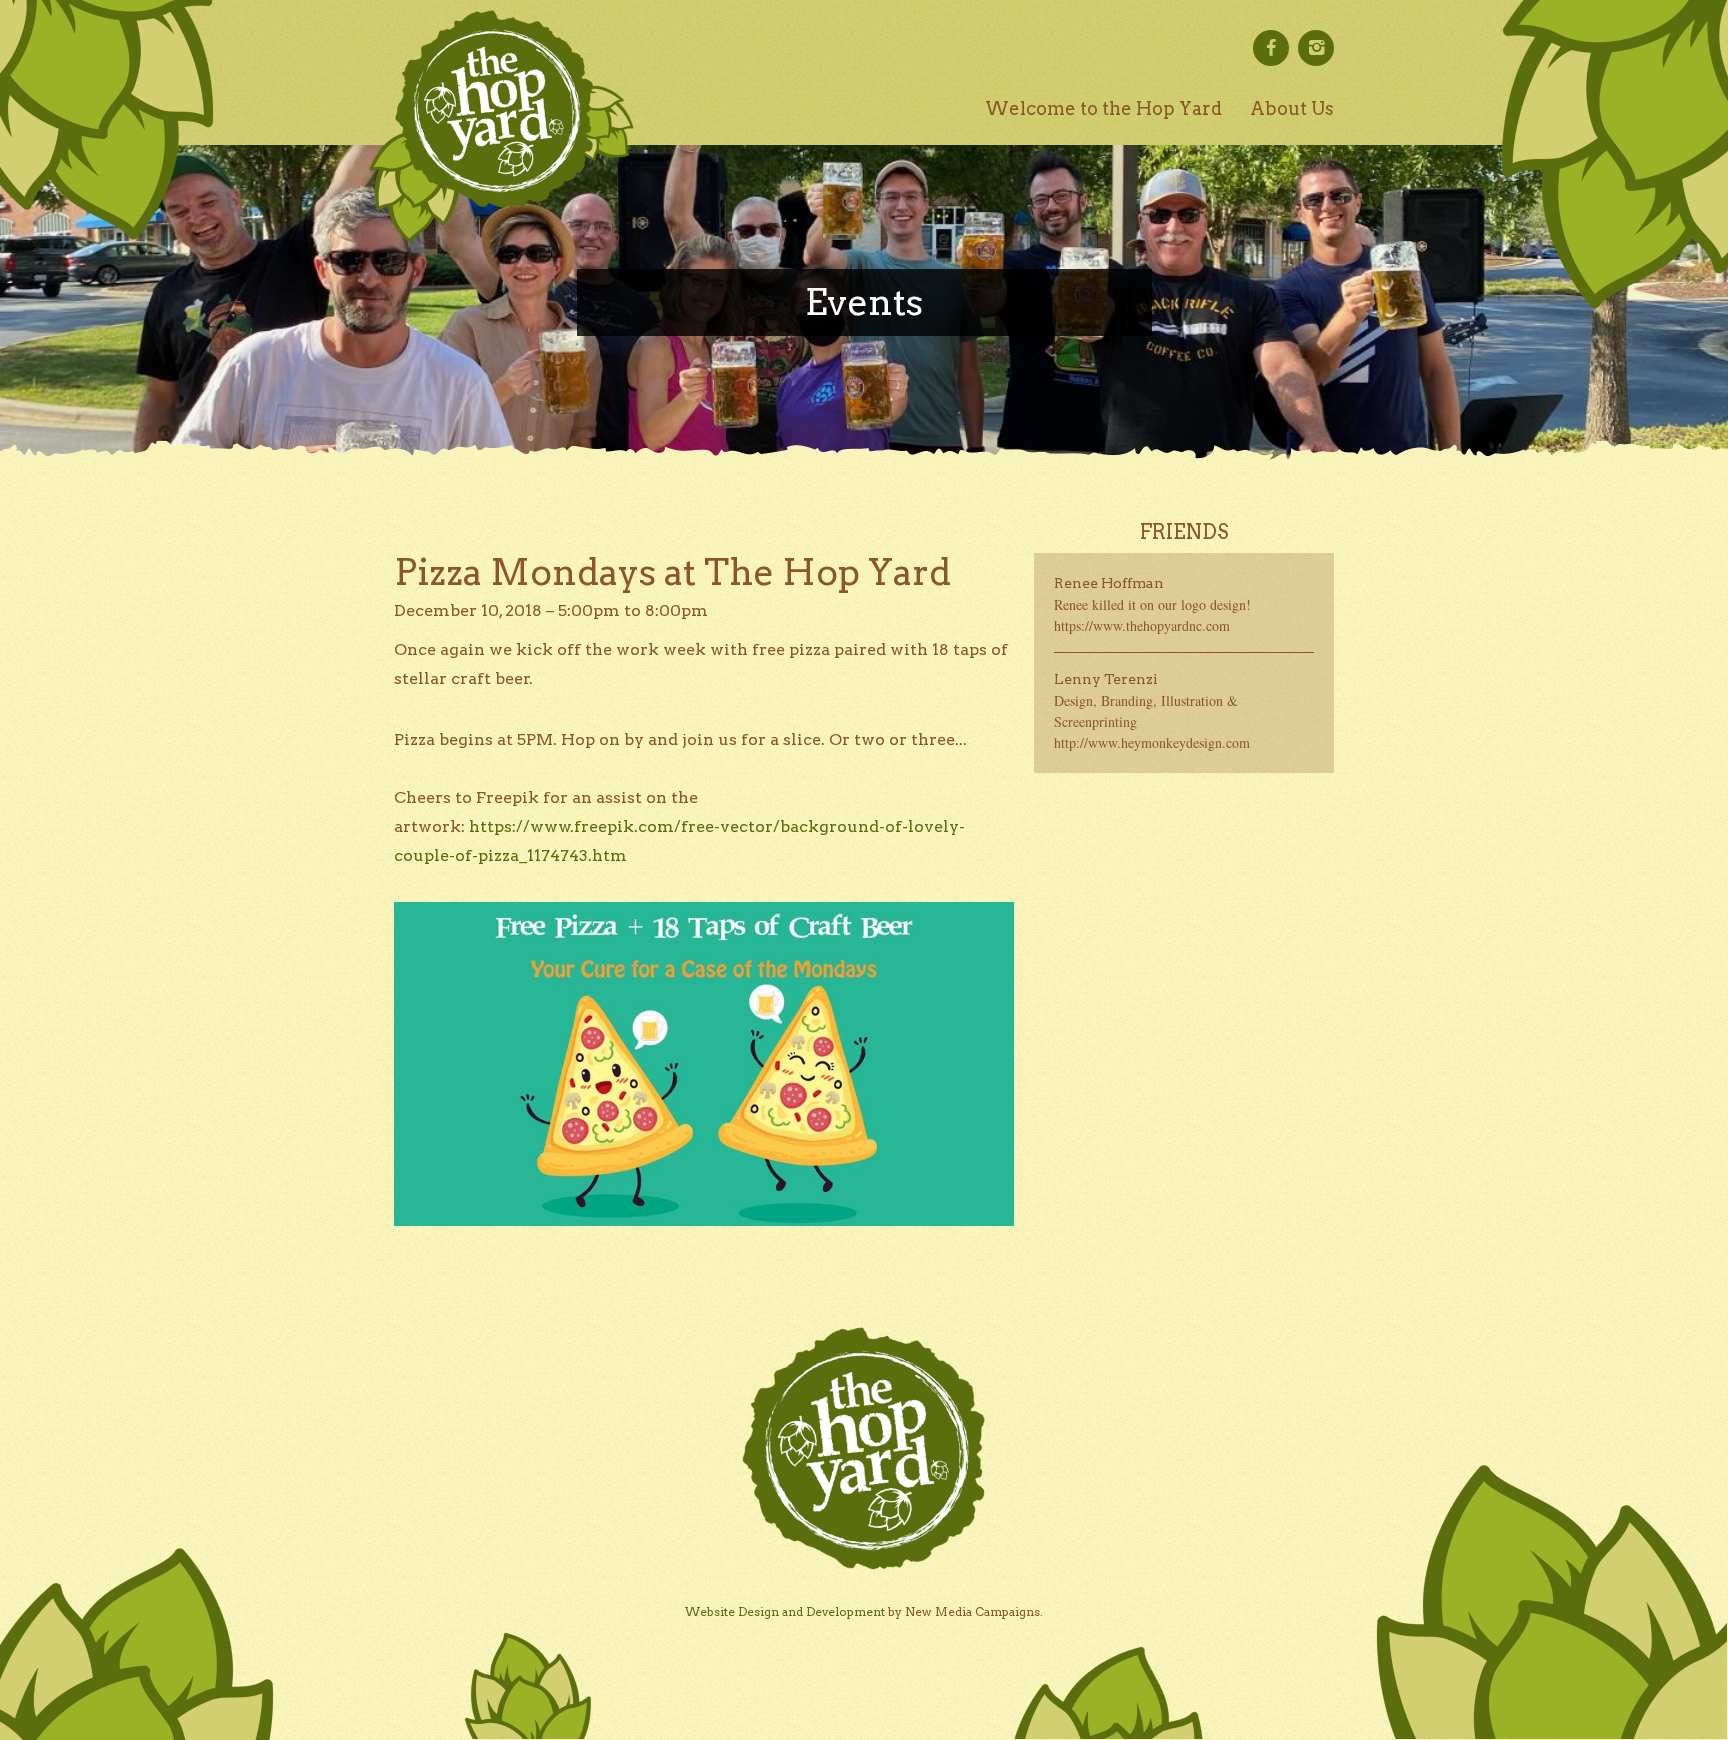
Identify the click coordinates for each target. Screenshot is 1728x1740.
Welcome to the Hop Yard (1103, 108)
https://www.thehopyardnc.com (1142, 625)
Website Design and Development (785, 1611)
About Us (1292, 108)
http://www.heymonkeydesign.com (1152, 742)
